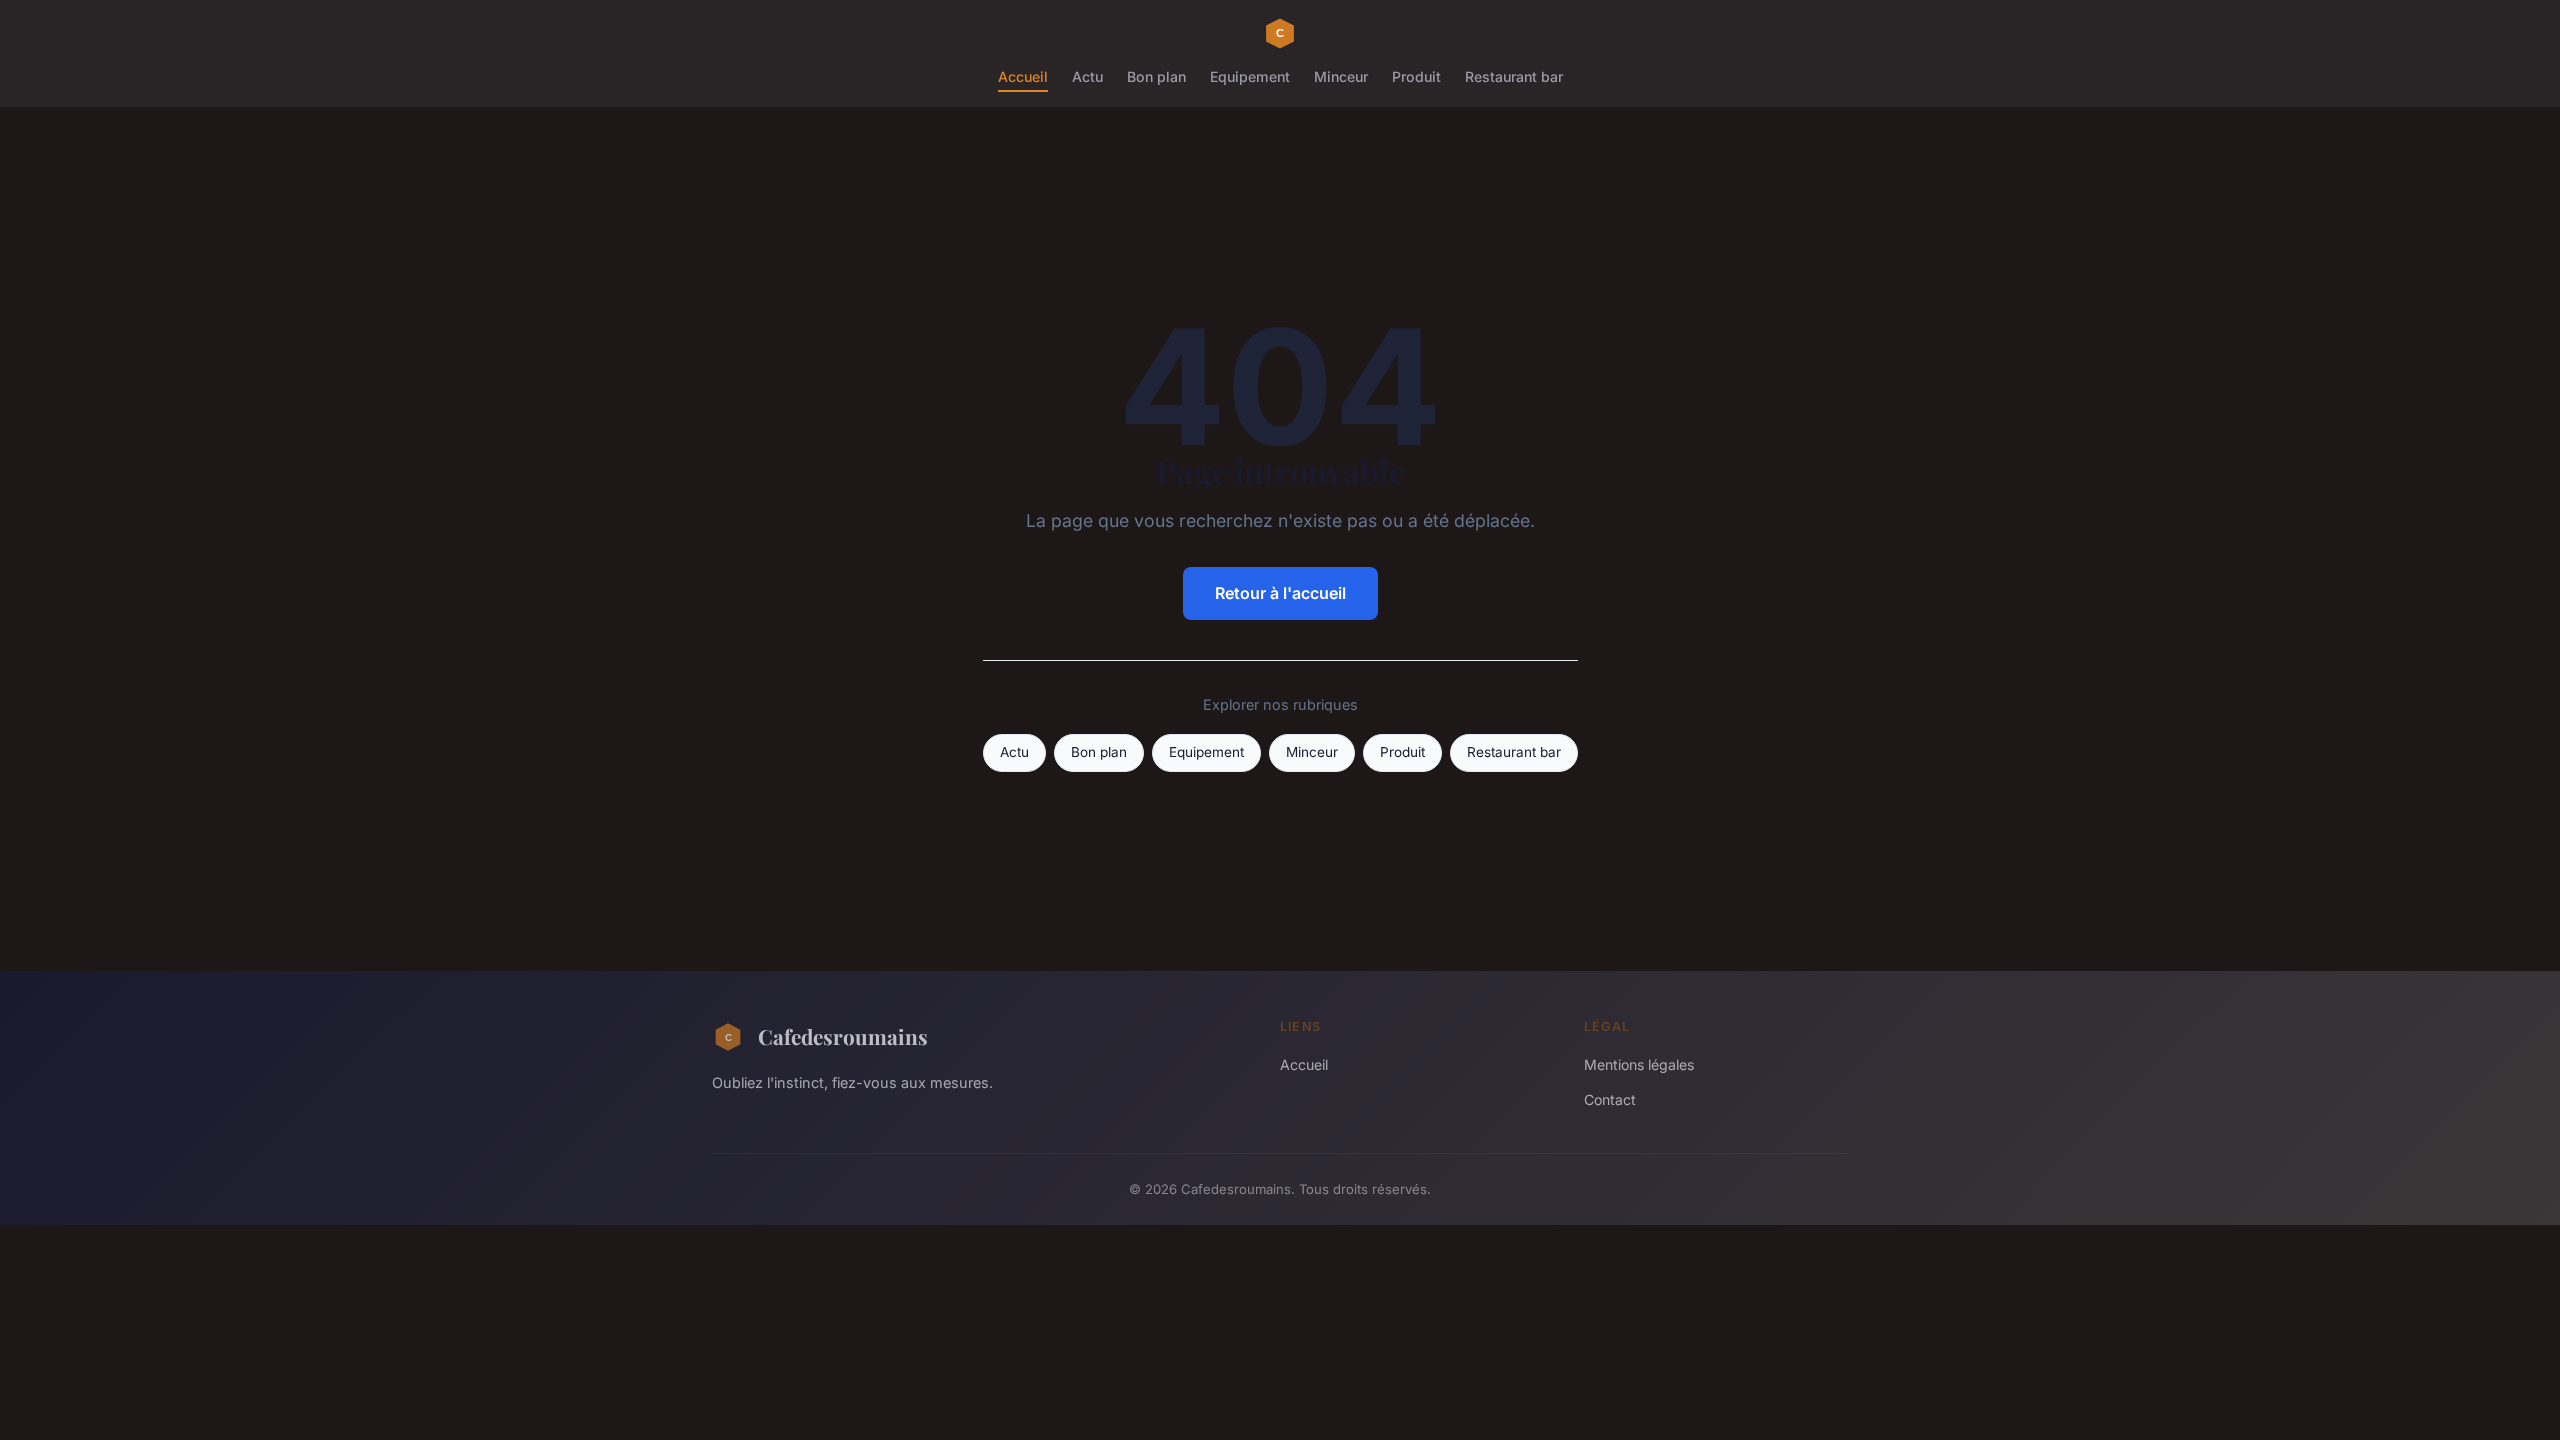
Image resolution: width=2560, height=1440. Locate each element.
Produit (1416, 76)
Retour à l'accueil (1280, 593)
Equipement (1250, 76)
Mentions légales (1639, 1064)
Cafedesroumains (843, 1036)
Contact (1610, 1099)
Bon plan (1156, 76)
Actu (1087, 76)
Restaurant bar (1514, 76)
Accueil (1023, 76)
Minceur (1341, 76)
